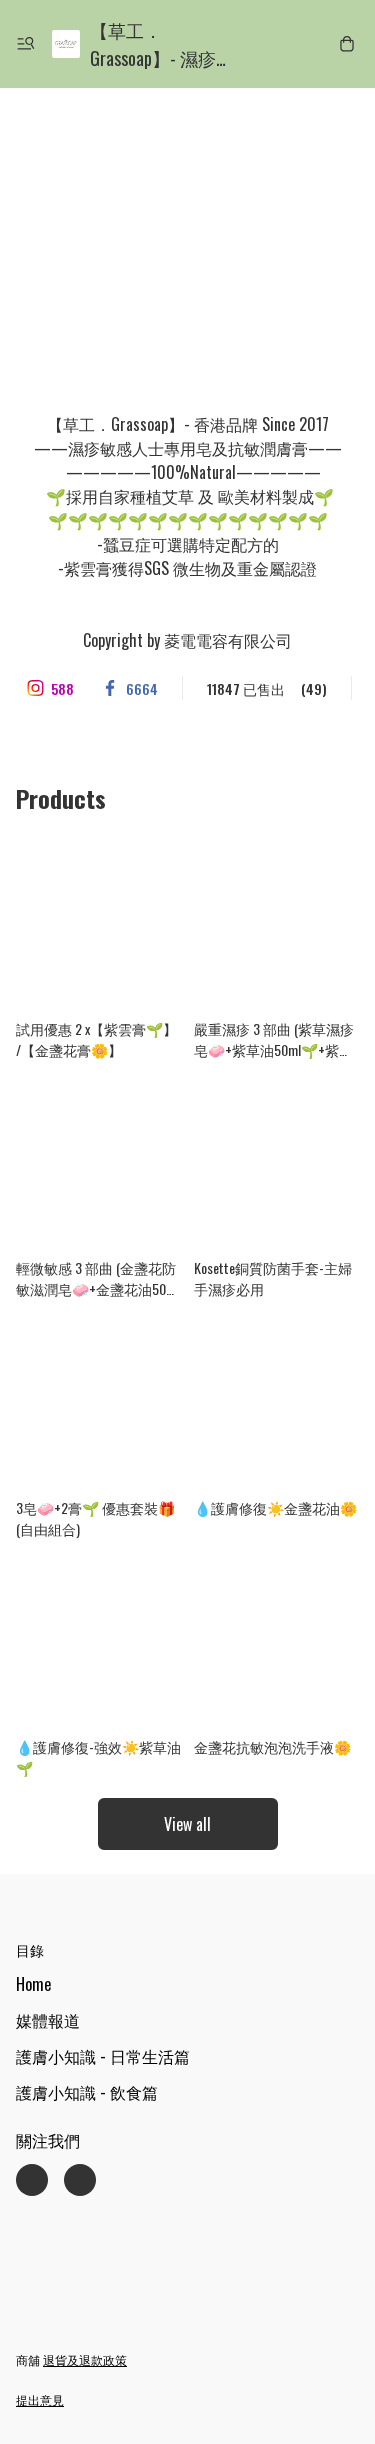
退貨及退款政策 (85, 2359)
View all (187, 1824)
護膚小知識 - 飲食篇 (87, 2092)
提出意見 (40, 2399)
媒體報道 (48, 2020)
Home (33, 1984)
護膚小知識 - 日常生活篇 (103, 2056)
